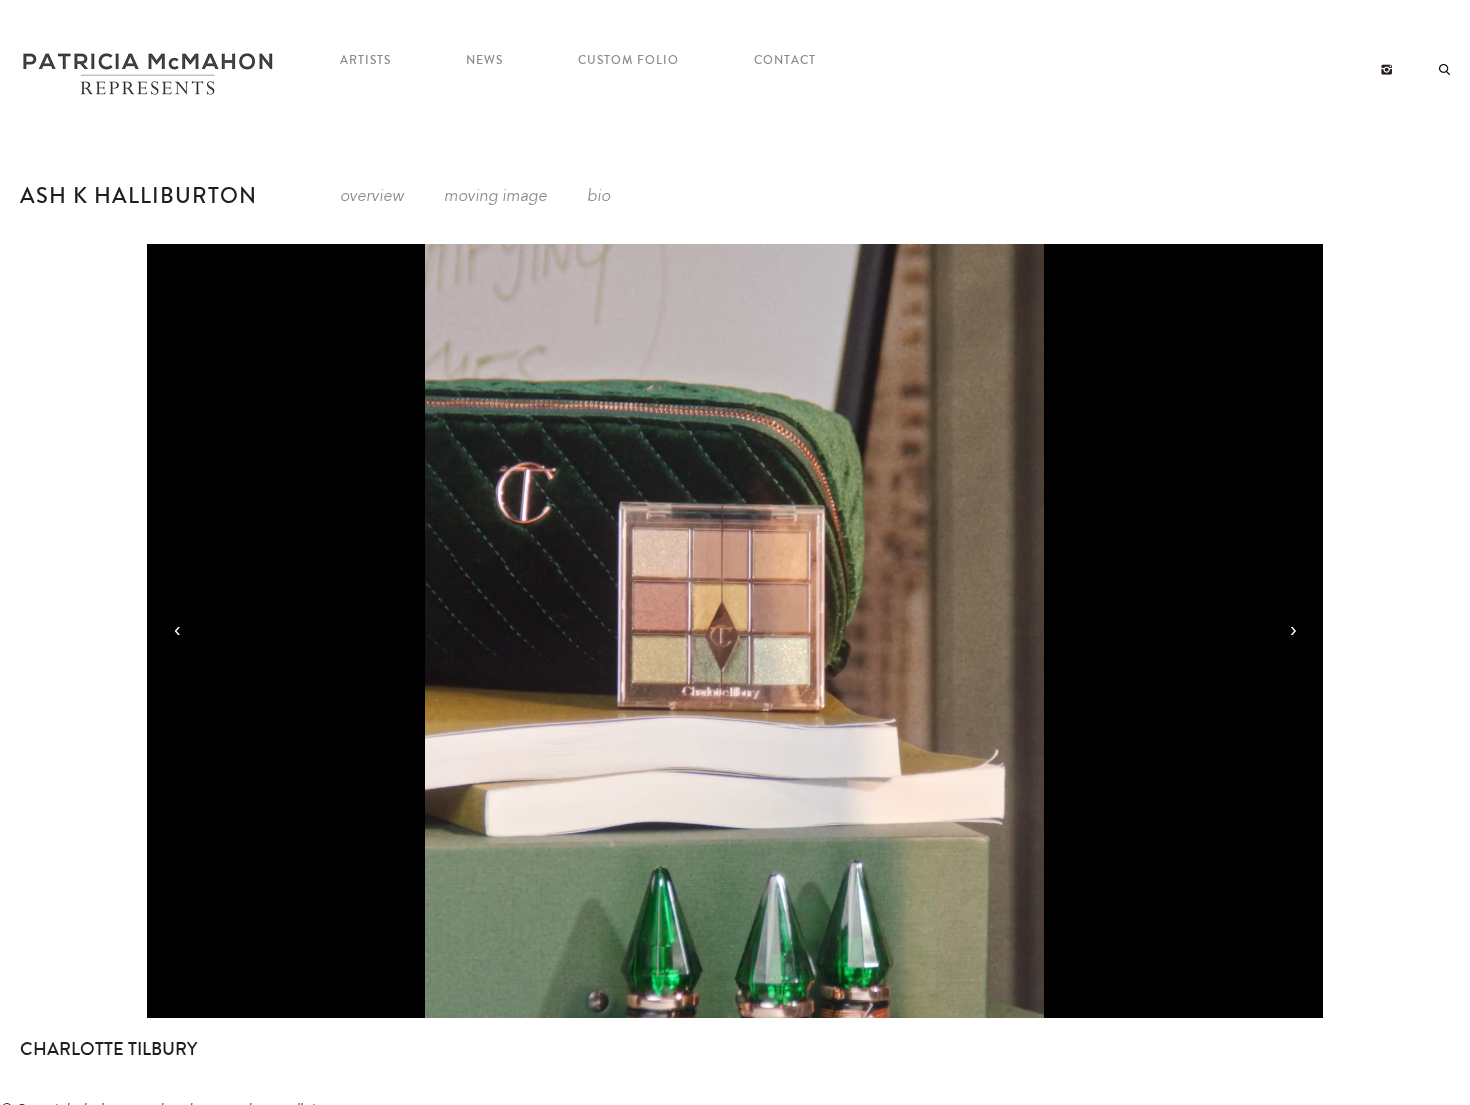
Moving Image (495, 197)
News (484, 60)
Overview (372, 197)
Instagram (1386, 70)
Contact (785, 60)
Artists (365, 60)
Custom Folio (628, 60)
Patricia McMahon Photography (150, 75)
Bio (598, 197)
